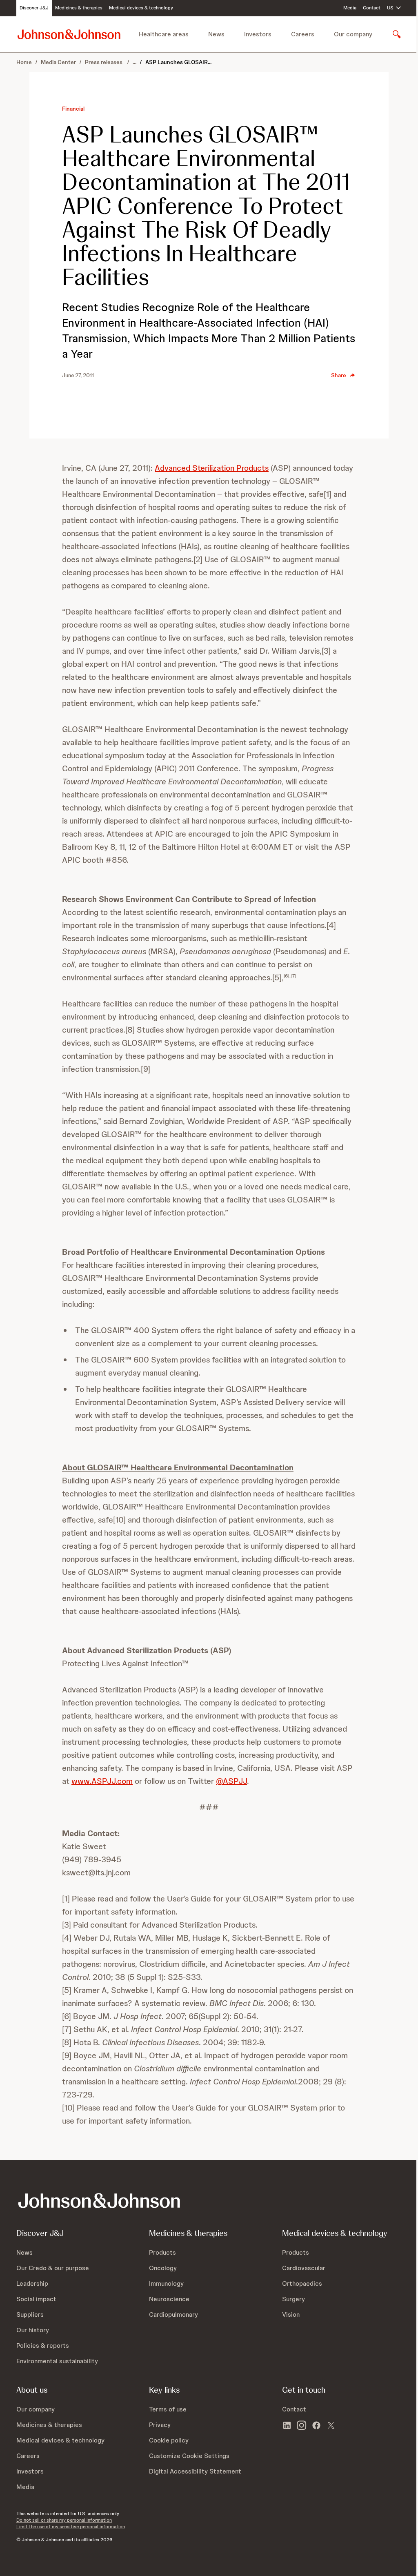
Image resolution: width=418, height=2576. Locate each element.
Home (24, 62)
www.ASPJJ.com (102, 1781)
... (135, 62)
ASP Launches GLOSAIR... (178, 62)
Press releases (104, 62)
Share (339, 375)
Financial (73, 109)
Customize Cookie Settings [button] (189, 2456)
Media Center (58, 62)
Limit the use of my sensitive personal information (71, 2527)
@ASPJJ (231, 1781)
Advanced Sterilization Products (212, 468)
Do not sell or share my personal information (64, 2520)
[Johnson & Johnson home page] (69, 34)
